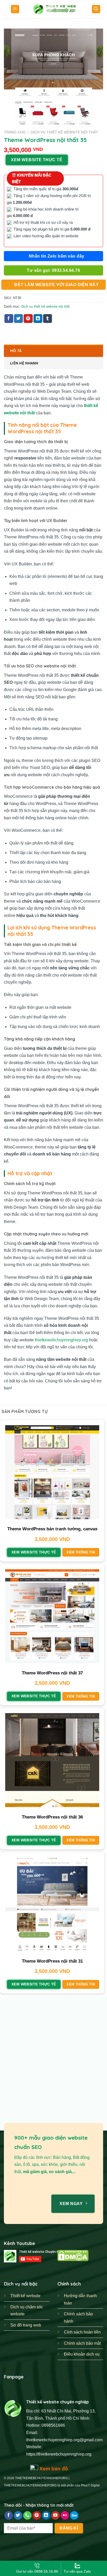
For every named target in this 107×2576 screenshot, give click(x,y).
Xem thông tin (81, 1552)
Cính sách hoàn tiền (82, 2332)
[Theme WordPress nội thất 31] (52, 1904)
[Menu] (15, 9)
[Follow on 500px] (74, 2516)
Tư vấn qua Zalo (77, 2571)
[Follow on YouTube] (55, 2516)
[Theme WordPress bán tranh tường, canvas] (52, 1472)
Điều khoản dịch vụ (82, 2354)
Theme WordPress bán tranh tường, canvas (52, 1529)
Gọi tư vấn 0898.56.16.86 (37, 2571)
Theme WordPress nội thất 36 (52, 1817)
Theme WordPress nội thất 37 (52, 1673)
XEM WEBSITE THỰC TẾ (37, 160)
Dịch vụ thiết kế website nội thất (64, 132)
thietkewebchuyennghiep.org (61, 1340)
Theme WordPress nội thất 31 (52, 1961)
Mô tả (16, 351)
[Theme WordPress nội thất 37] (52, 1616)
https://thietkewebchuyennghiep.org (59, 2454)
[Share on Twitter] (18, 319)
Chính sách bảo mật (82, 2343)
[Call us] (27, 2516)
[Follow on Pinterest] (37, 2516)
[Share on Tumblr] (48, 319)
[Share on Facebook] (9, 319)
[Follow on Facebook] (9, 2516)
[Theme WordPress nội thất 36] (52, 1760)
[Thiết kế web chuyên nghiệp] (56, 9)
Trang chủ (15, 132)
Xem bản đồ (53, 2469)
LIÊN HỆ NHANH (24, 363)
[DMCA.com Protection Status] (73, 2255)
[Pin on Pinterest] (28, 319)
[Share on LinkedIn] (38, 319)
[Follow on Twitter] (18, 2516)
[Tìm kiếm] (96, 9)
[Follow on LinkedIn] (46, 2516)
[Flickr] (65, 2516)
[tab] (53, 351)
